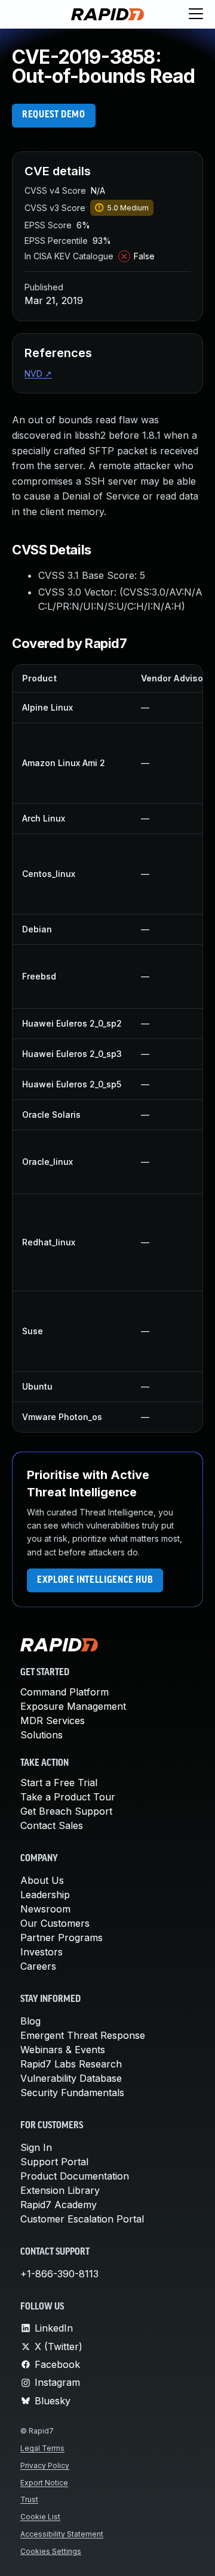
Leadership (45, 1895)
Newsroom (45, 1909)
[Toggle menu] (196, 14)
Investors (42, 1952)
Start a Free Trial (59, 1783)
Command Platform (64, 1692)
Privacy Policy (45, 2465)
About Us (42, 1880)
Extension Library (60, 2190)
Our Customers (55, 1923)
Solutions (42, 1735)
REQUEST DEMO (54, 115)
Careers (38, 1966)
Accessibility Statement (62, 2534)
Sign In (36, 2147)
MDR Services (53, 1721)
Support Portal (54, 2162)
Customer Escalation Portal (82, 2219)
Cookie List (40, 2517)
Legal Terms (42, 2448)
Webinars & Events (63, 2050)
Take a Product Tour (68, 1797)
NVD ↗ (38, 373)
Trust (29, 2499)
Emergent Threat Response (83, 2035)
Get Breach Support (66, 1811)
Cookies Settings (51, 2551)
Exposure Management (73, 1706)
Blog (30, 2021)
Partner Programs (62, 1938)
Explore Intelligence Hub (95, 1580)
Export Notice (44, 2483)
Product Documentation (75, 2176)
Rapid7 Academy (59, 2205)
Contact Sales (52, 1825)
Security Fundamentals (72, 2093)
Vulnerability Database (71, 2078)
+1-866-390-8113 (59, 2274)
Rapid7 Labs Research (71, 2064)
